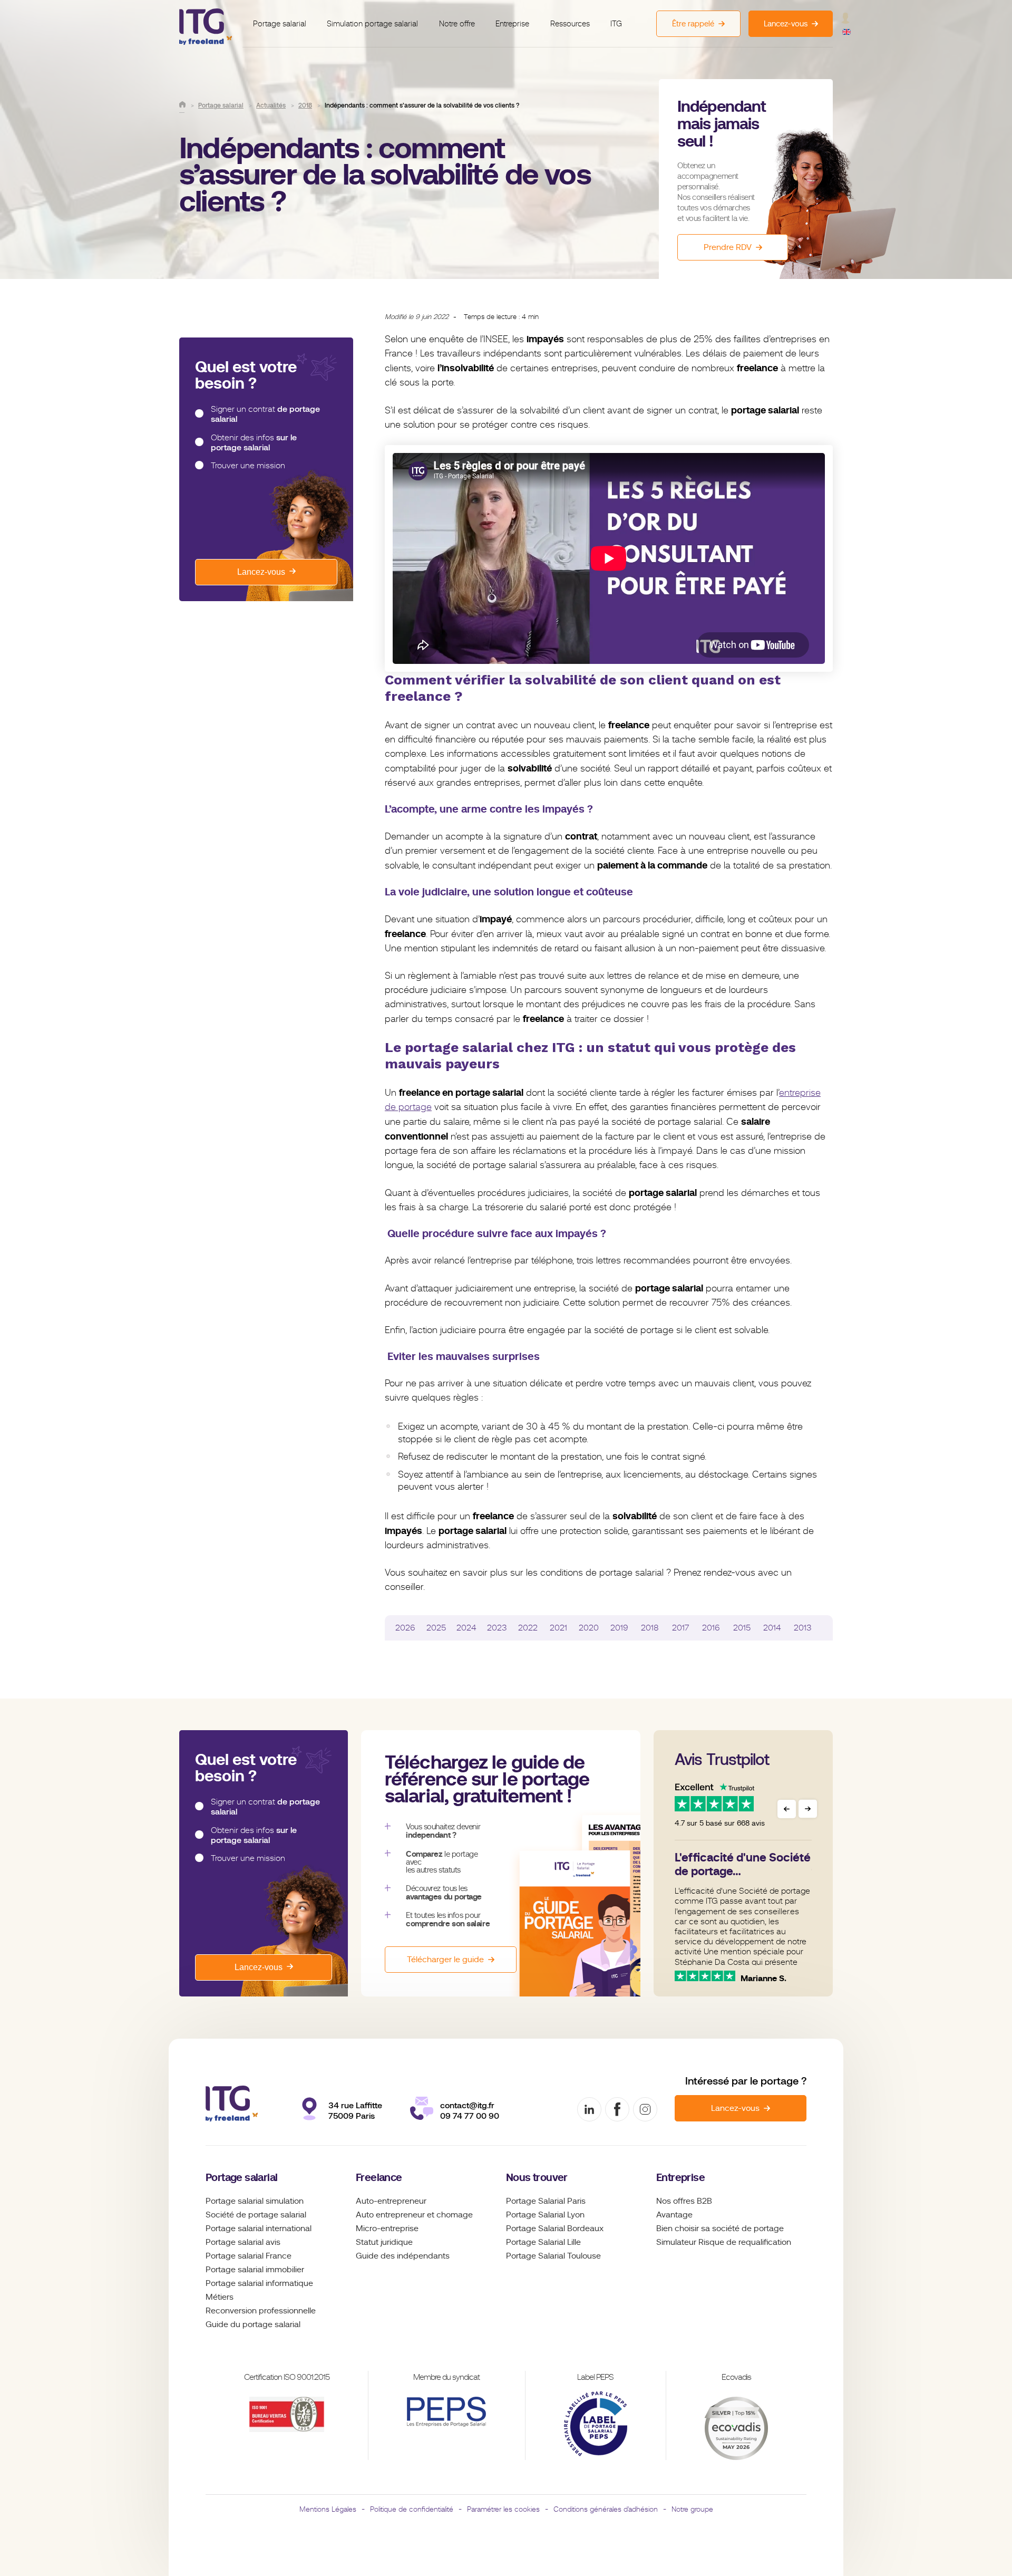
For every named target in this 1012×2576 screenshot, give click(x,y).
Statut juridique (384, 2242)
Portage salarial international (259, 2228)
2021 (558, 1628)
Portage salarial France (249, 2256)
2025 (436, 1628)
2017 (680, 1628)
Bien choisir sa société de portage (720, 2228)
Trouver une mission (248, 466)
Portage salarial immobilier (255, 2270)
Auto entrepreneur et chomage (414, 2215)
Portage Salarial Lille (543, 2242)
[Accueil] (182, 104)
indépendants (423, 2256)
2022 (528, 1628)
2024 (466, 1628)
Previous (787, 1809)
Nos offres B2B (684, 2201)
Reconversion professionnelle (261, 2311)
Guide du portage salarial (253, 2324)
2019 (619, 1628)
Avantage (674, 2215)
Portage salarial (280, 24)
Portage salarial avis (243, 2242)
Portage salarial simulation (255, 2201)
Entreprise (512, 24)
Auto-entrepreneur (391, 2201)
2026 (405, 1628)
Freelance (379, 2178)
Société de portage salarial (256, 2215)
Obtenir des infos (254, 442)
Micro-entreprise (387, 2228)
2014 (772, 1628)
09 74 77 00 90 (470, 2116)
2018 (650, 1628)
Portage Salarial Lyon (545, 2215)
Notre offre (457, 24)
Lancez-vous (261, 572)
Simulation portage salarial (372, 24)
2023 (497, 1628)
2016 (711, 1628)
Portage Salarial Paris (546, 2201)
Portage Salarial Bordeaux (555, 2228)
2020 (589, 1628)
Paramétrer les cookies (503, 2509)
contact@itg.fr (467, 2105)
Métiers (220, 2297)
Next (808, 1809)
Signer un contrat (265, 414)
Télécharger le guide (445, 1960)
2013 (803, 1628)
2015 (742, 1628)
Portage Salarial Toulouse (553, 2256)
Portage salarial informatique (259, 2283)
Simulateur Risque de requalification (724, 2242)
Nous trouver (537, 2178)
